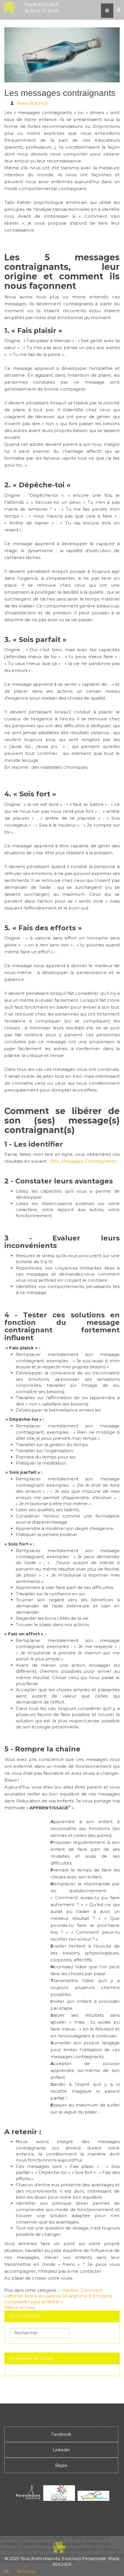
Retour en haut (20, 2308)
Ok (6, 2571)
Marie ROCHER (32, 103)
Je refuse (27, 2571)
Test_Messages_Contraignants (83, 1161)
